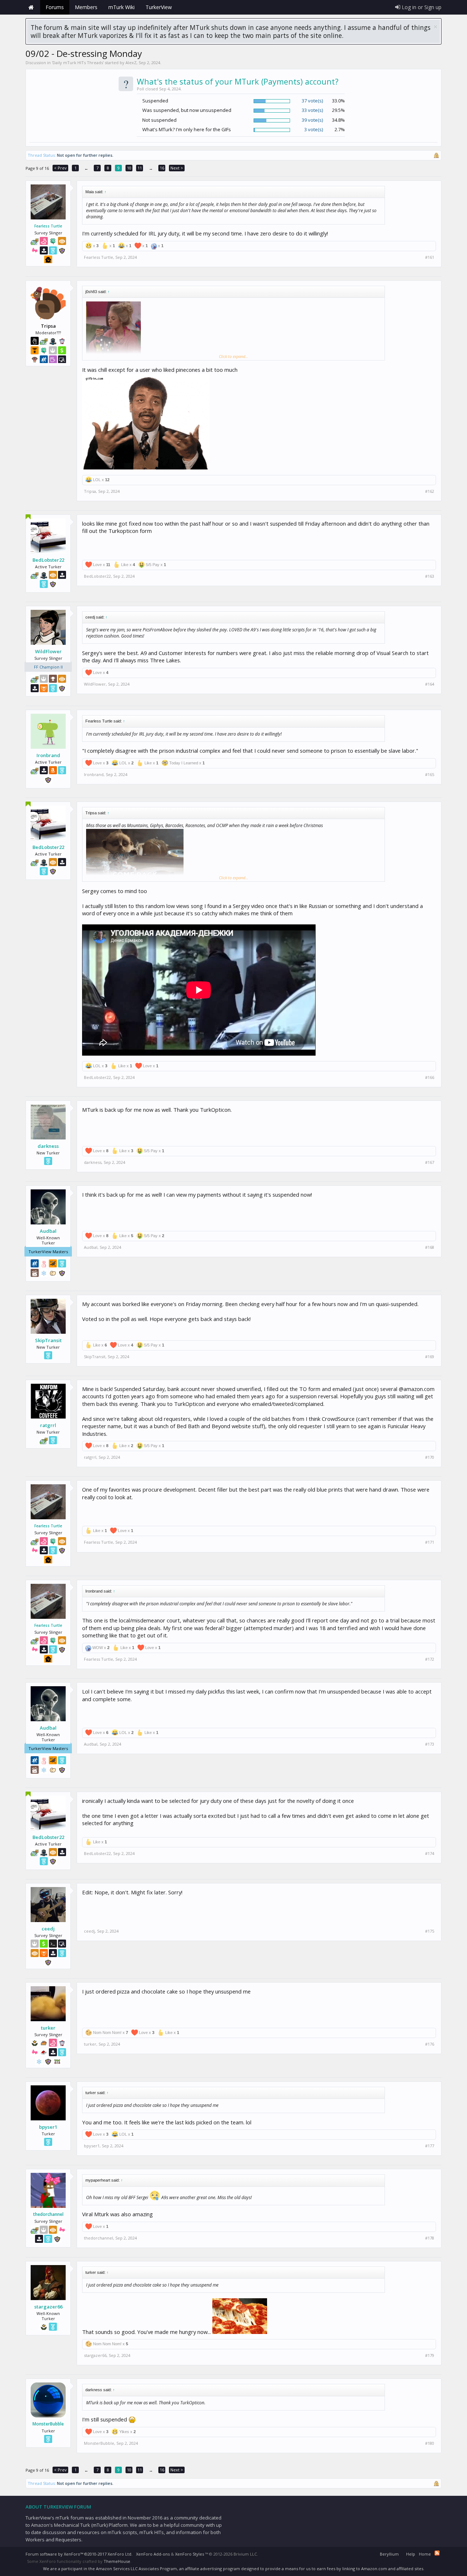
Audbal (48, 1231)
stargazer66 (48, 2307)
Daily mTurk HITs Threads (78, 63)
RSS (437, 2553)
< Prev (60, 168)
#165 (430, 775)
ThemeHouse (117, 2561)
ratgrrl (48, 1425)
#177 (430, 2146)
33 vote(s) (312, 110)
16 (162, 168)
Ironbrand (48, 755)
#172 (430, 1659)
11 (140, 168)
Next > (177, 168)
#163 (430, 576)
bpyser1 (48, 2127)
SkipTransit (48, 1340)
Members (86, 7)
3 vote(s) (314, 129)
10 (129, 168)
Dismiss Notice (435, 27)
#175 (430, 1931)
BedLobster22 (48, 560)
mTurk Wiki (121, 7)
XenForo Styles (190, 2554)
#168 (430, 1247)
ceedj (48, 1929)
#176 (430, 2044)
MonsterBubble (48, 2424)
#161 (430, 257)
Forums (55, 7)
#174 (430, 1854)
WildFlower (48, 651)
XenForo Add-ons (153, 2554)
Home (31, 7)
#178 (430, 2238)
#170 (430, 1457)
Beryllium (389, 2554)
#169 (430, 1357)
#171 (430, 1542)
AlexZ (131, 63)
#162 (430, 491)
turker (48, 2028)
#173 (430, 1744)
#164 (430, 684)
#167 (430, 1162)
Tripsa (90, 491)
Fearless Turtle (48, 226)
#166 (430, 1077)
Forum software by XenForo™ (79, 2554)
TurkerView (159, 7)
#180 (430, 2443)
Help (411, 2554)
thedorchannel (48, 2214)
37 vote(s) (312, 101)
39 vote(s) (312, 120)
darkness (48, 1146)
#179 (430, 2355)
